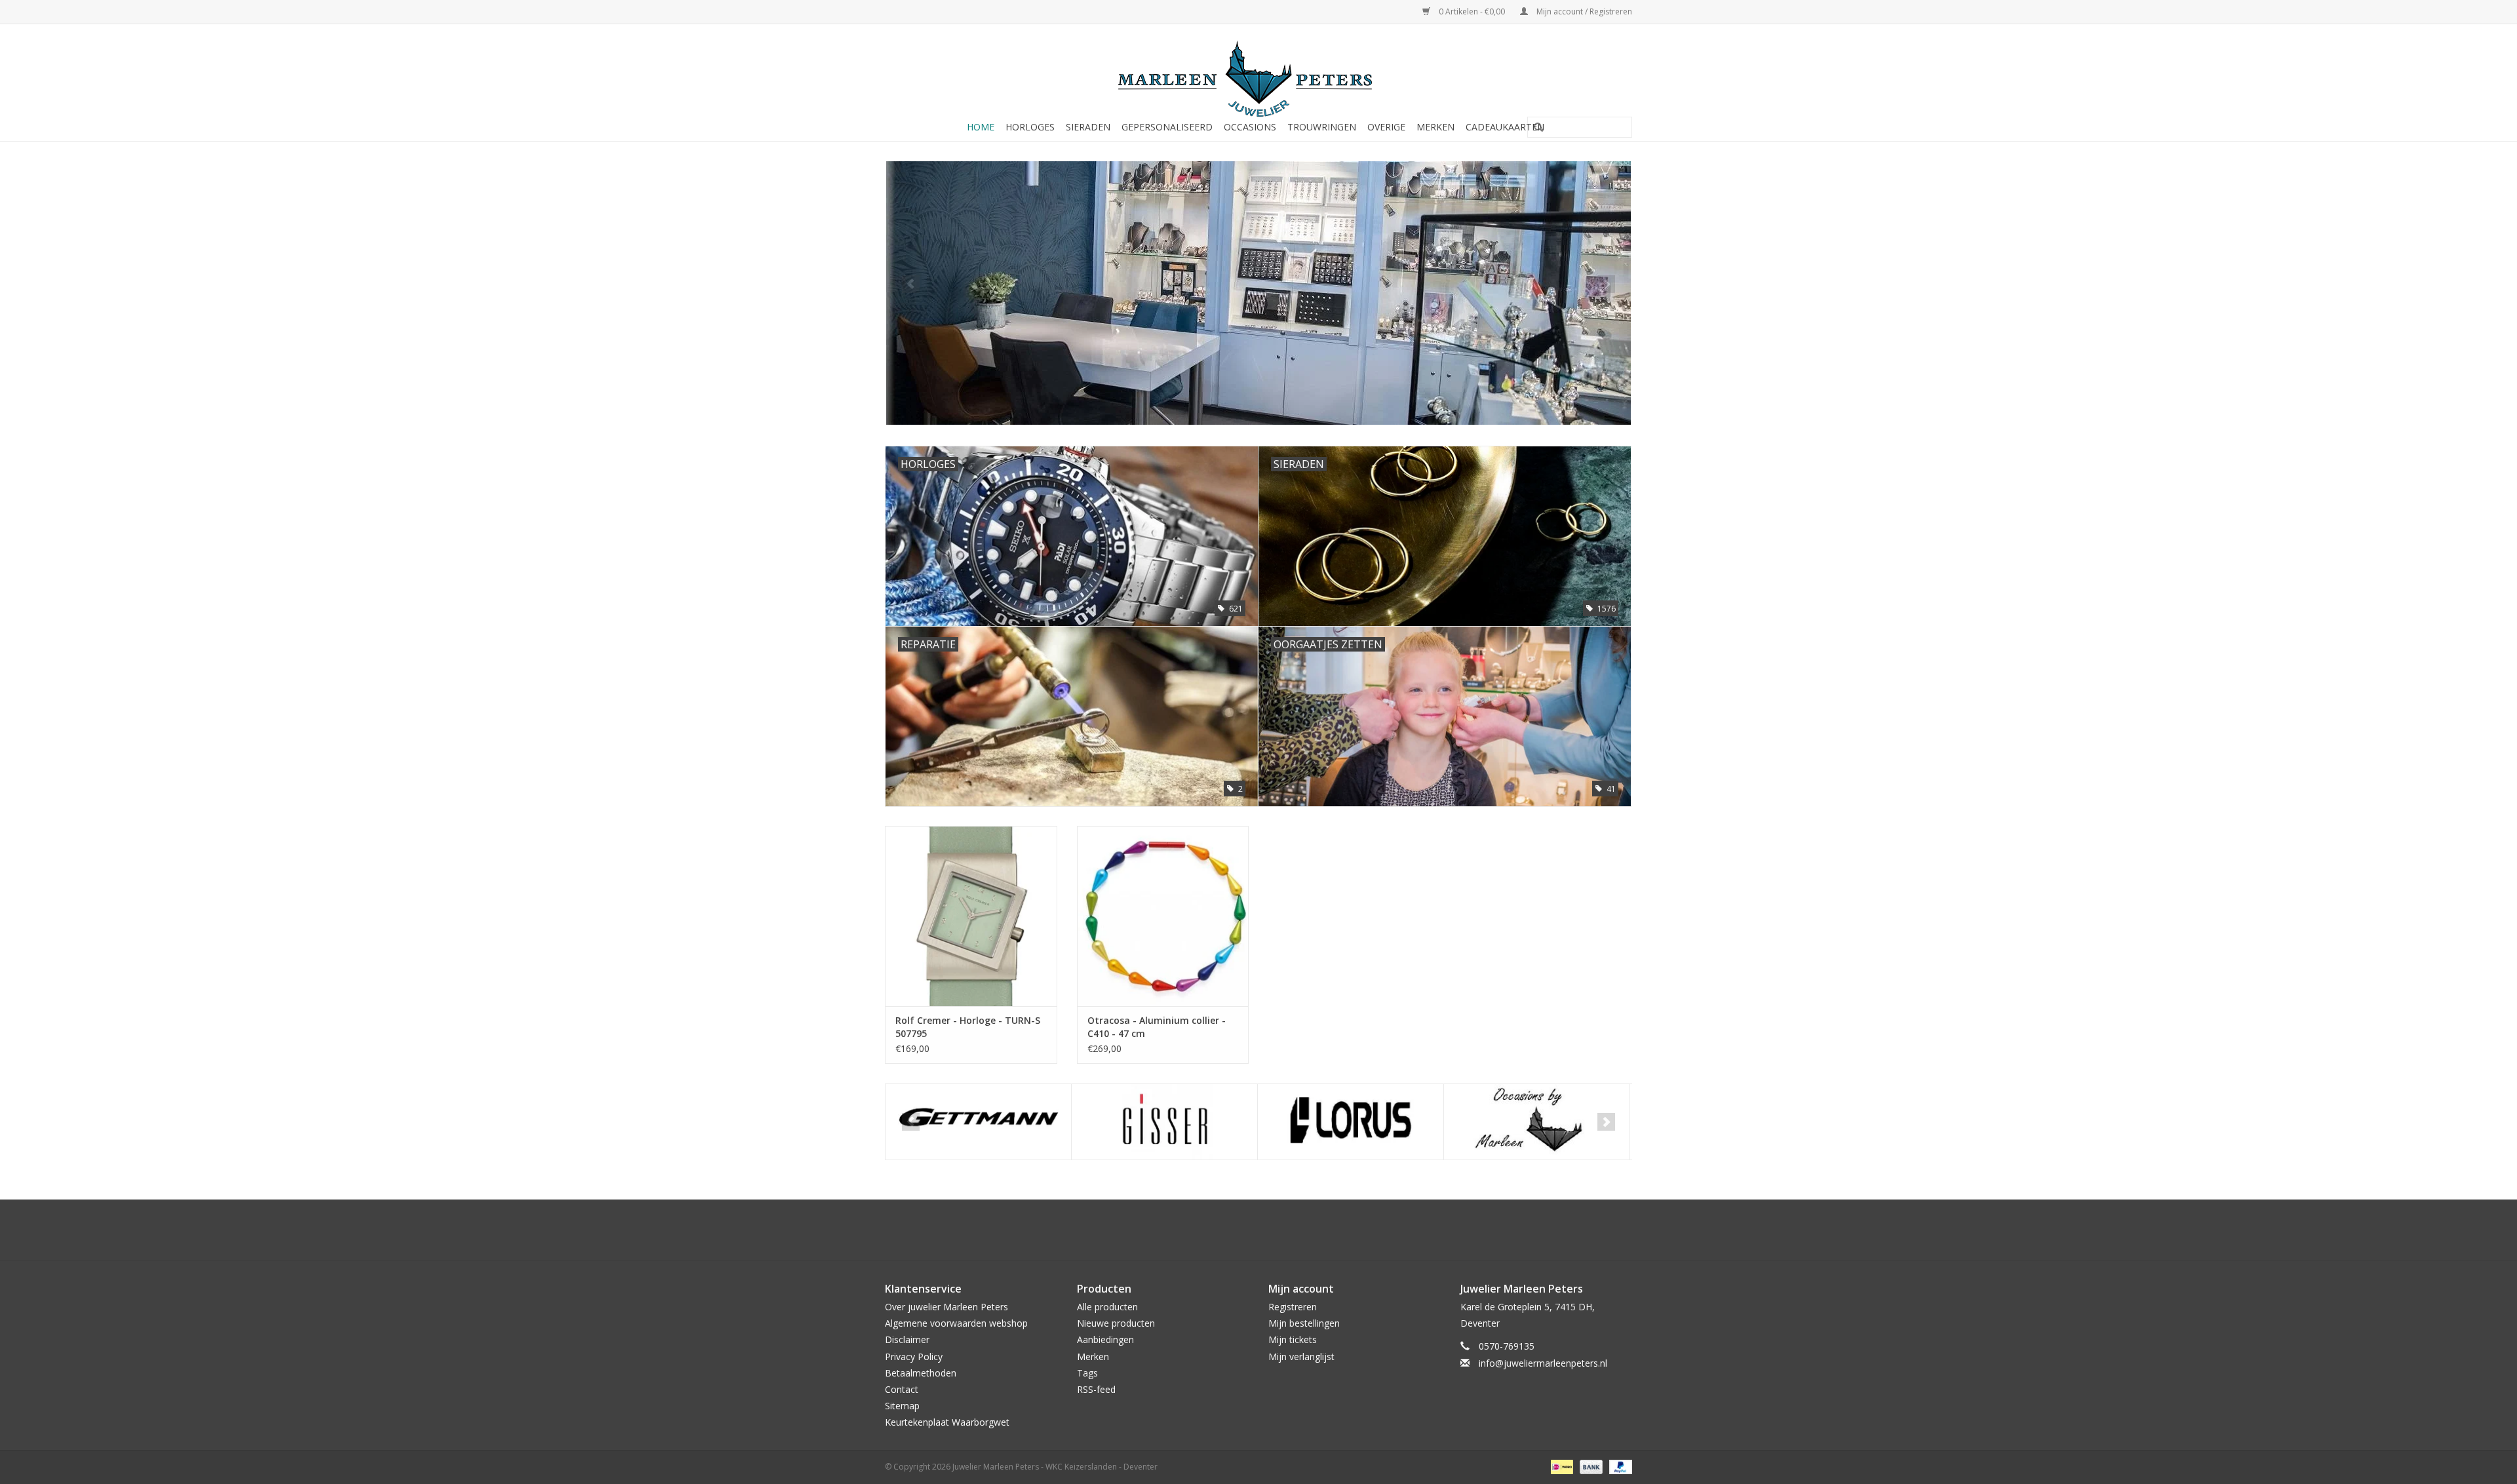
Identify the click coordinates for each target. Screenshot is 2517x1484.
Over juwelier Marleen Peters (946, 1307)
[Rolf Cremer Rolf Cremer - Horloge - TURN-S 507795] (971, 916)
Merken (1435, 127)
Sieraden (1088, 127)
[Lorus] (1164, 1122)
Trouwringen (1322, 127)
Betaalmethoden (921, 1373)
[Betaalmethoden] (1561, 1467)
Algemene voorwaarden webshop (956, 1323)
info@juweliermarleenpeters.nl (1543, 1363)
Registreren (1293, 1307)
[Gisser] (978, 1122)
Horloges (1030, 127)
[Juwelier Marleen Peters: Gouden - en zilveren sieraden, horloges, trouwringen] (1258, 72)
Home (981, 127)
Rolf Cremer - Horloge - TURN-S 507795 (968, 1027)
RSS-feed (1096, 1389)
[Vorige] (911, 284)
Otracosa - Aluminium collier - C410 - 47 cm (1157, 1027)
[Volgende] (1606, 284)
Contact (902, 1389)
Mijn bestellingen (1304, 1323)
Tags (1087, 1373)
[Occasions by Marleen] (1351, 1122)
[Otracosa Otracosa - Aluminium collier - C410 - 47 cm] (1163, 916)
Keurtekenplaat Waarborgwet (947, 1422)
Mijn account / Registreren (1583, 11)
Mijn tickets (1293, 1339)
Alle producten (1107, 1307)
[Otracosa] (1537, 1122)
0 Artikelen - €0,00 (1472, 11)
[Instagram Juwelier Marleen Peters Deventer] (1270, 1230)
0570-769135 (1507, 1346)
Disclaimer (907, 1339)
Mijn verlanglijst (1301, 1357)
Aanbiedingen (1105, 1339)
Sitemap (902, 1406)
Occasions (1250, 127)
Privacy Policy (914, 1357)
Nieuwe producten (1116, 1323)
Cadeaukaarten (1505, 127)
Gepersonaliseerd (1167, 127)
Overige (1386, 127)
